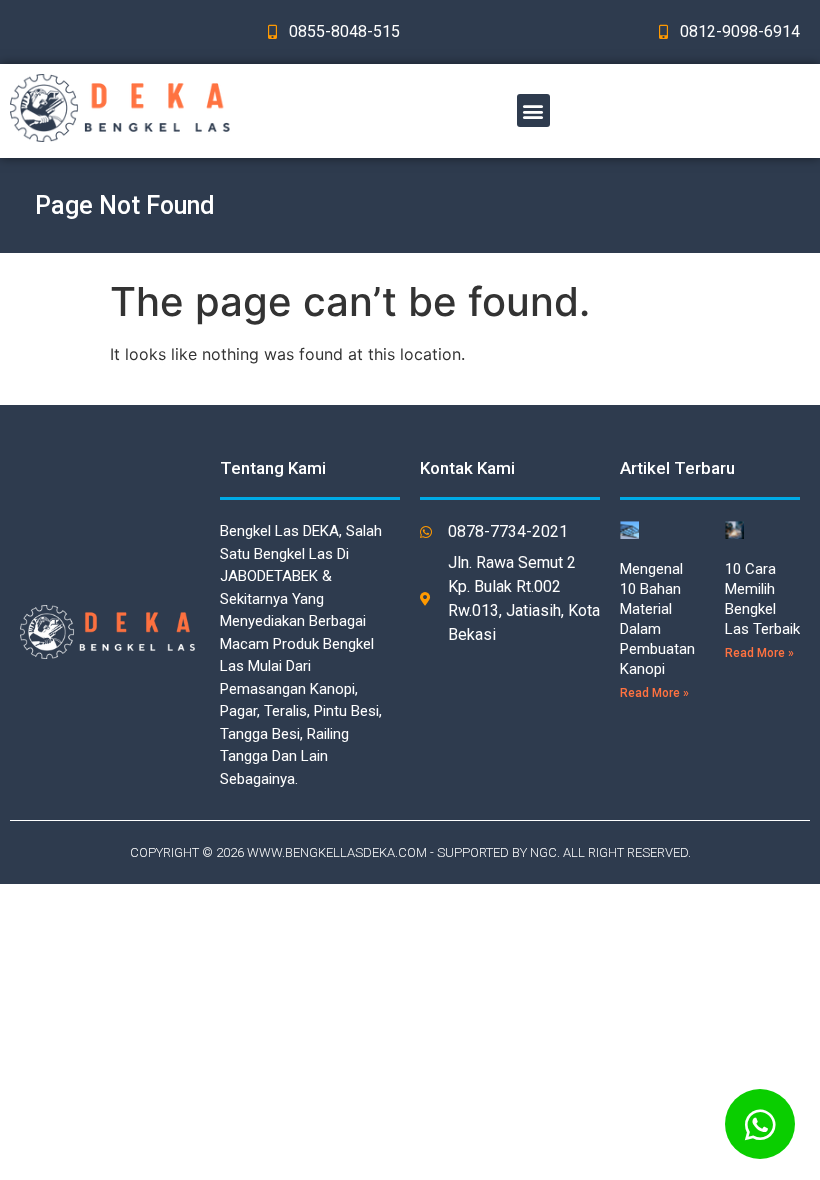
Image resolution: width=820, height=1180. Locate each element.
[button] (533, 110)
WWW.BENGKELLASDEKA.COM (337, 852)
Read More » (654, 693)
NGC (543, 852)
